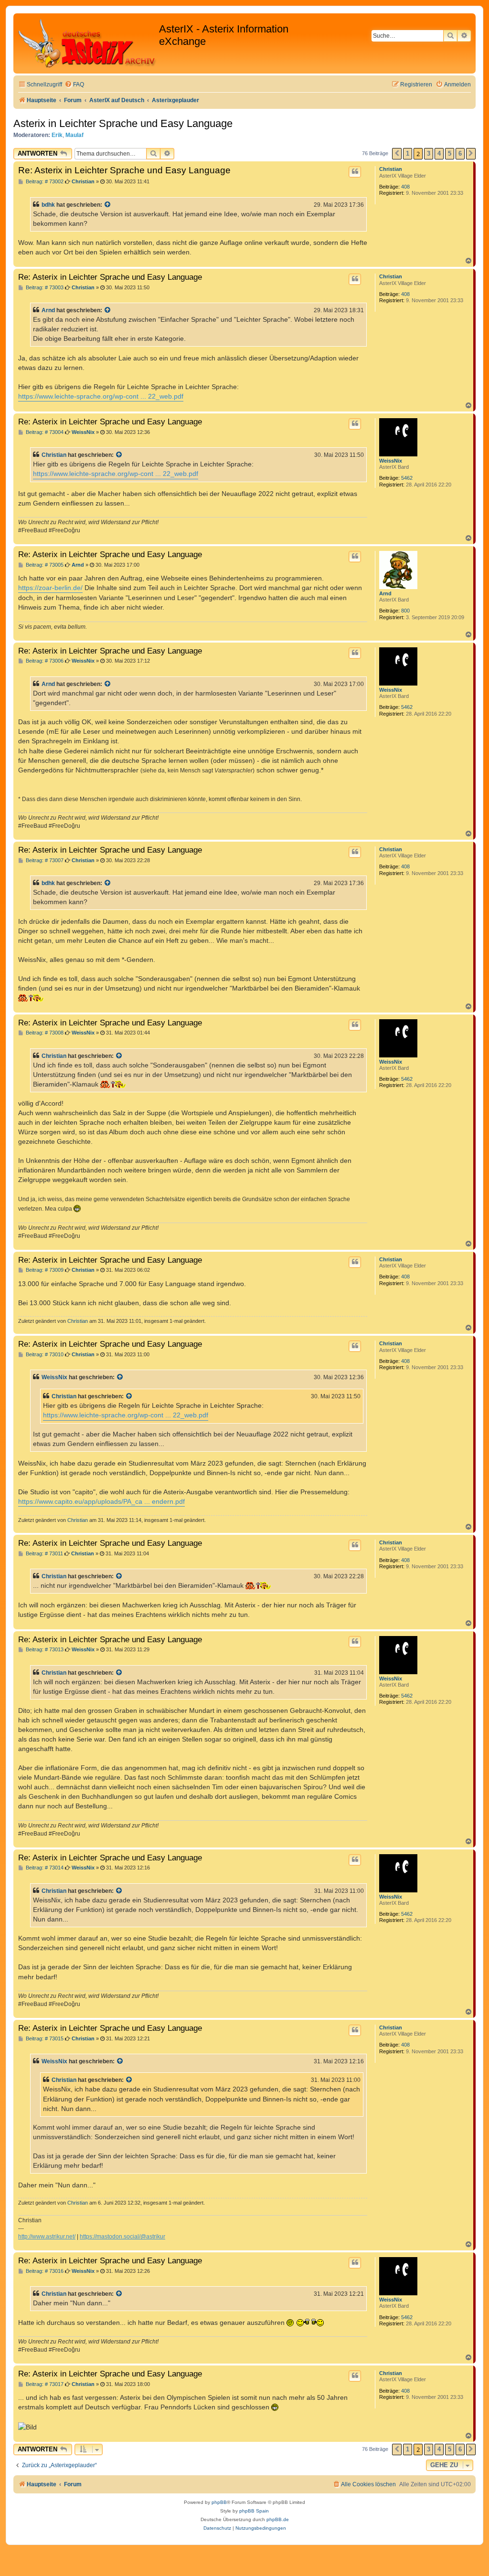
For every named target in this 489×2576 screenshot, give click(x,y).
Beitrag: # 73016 (44, 2271)
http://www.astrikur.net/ (47, 2237)
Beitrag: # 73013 (44, 1650)
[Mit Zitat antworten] (355, 172)
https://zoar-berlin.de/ (50, 588)
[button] (397, 154)
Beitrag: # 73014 (44, 1868)
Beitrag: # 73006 (44, 661)
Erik (57, 135)
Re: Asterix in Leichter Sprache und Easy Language (124, 170)
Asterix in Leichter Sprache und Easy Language (123, 123)
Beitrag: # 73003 (44, 288)
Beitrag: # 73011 (44, 1554)
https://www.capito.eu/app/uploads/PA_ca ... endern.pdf (101, 1501)
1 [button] (408, 153)
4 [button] (439, 153)
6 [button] (460, 153)
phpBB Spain (254, 2511)
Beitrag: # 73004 (44, 432)
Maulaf (74, 135)
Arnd (48, 310)
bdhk (48, 205)
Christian (391, 169)
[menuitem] (74, 85)
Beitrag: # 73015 (44, 2039)
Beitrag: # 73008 (44, 1033)
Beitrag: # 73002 (44, 182)
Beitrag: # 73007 (44, 860)
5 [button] (450, 153)
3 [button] (429, 153)
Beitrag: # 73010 (44, 1355)
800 (405, 611)
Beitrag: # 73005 (44, 565)
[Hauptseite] (87, 43)
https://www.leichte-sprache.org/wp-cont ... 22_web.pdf (101, 396)
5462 (407, 478)
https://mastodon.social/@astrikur (122, 2237)
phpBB (219, 2502)
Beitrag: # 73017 (44, 2384)
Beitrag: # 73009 (44, 1270)
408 (405, 187)
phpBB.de (278, 2519)
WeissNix (391, 461)
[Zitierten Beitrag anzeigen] (108, 205)
